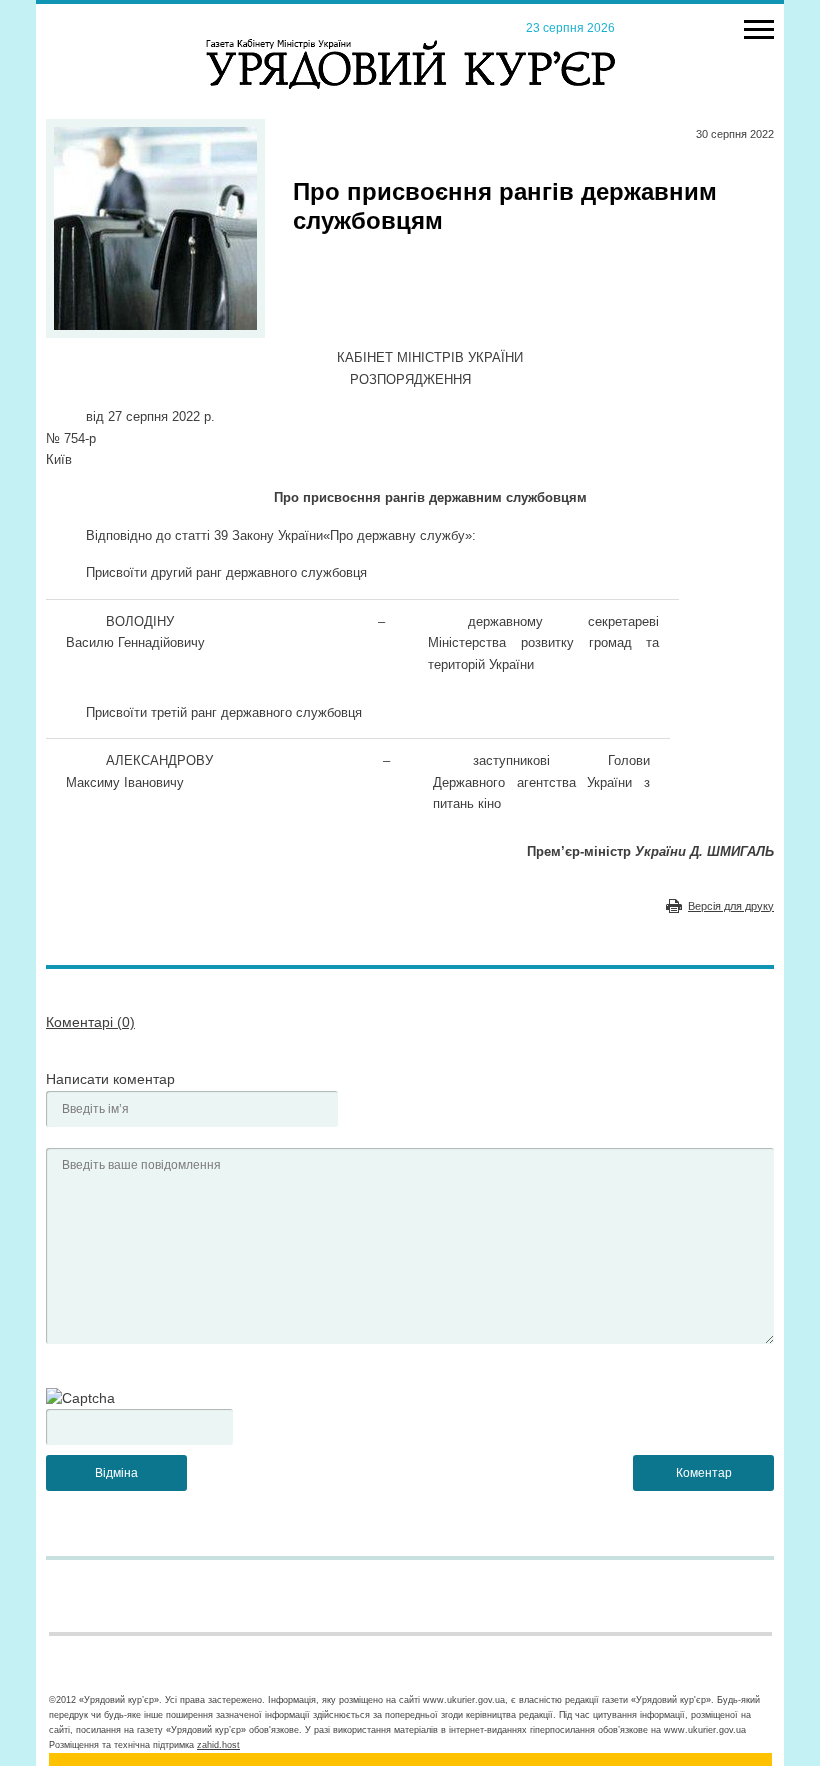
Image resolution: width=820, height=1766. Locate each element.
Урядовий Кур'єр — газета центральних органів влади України (410, 45)
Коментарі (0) (90, 1022)
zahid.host (218, 1745)
